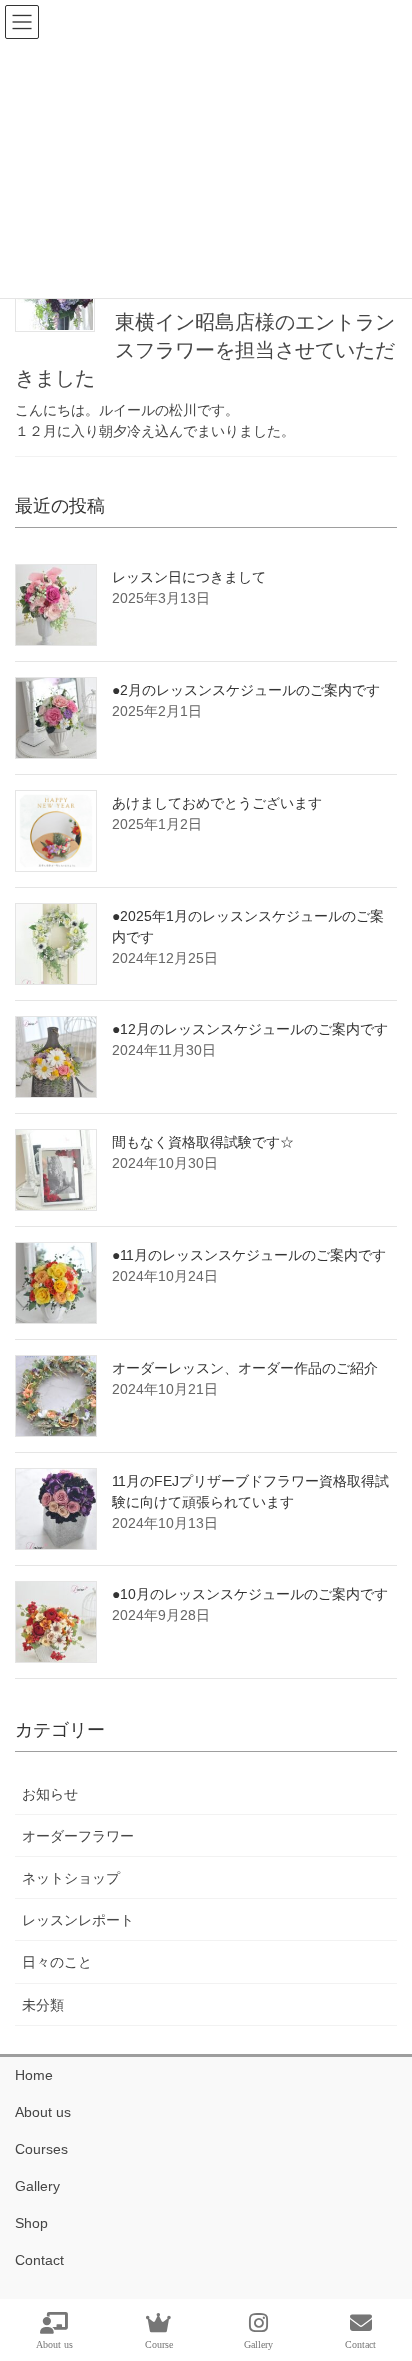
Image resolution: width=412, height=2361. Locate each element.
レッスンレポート (78, 1920)
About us (43, 2112)
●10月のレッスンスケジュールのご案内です (250, 1594)
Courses (41, 2149)
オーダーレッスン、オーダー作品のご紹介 (245, 1368)
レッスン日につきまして (189, 577)
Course (159, 2344)
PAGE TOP (380, 2271)
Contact (39, 2260)
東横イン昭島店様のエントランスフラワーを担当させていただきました (205, 350)
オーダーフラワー (78, 1836)
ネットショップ (71, 1878)
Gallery (37, 2186)
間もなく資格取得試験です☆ (203, 1142)
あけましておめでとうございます (217, 803)
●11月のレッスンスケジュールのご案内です (249, 1255)
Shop (31, 2223)
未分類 (43, 2005)
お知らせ (50, 1794)
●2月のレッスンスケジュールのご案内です (246, 690)
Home (34, 2075)
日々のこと (57, 1962)
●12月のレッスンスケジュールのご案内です (250, 1029)
